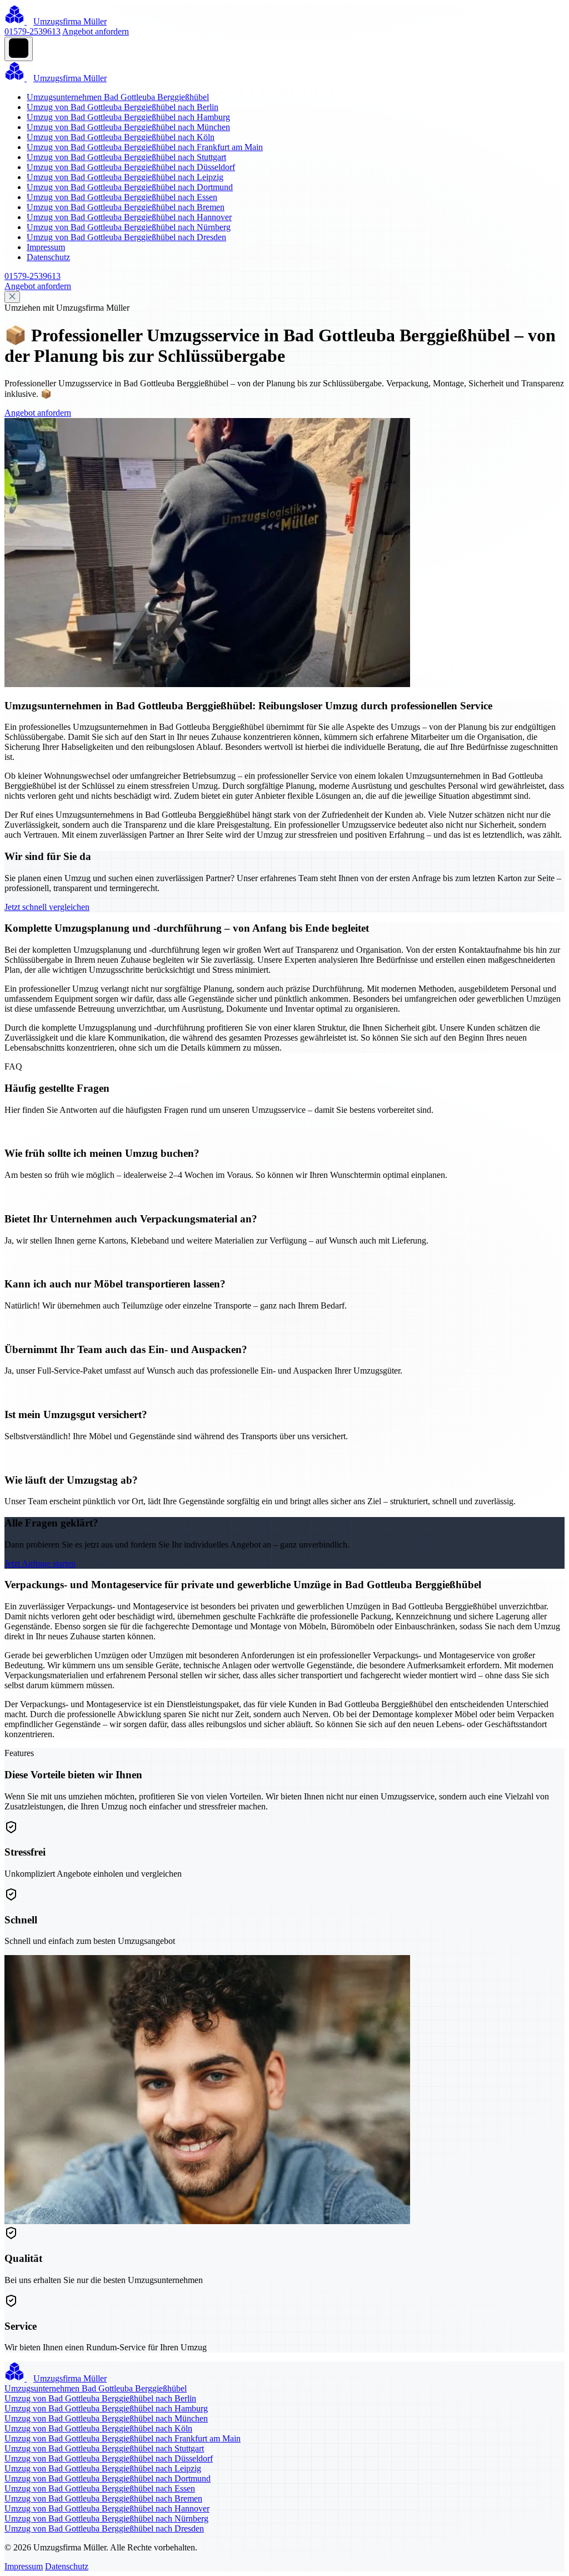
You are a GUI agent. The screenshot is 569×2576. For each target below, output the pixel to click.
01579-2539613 (33, 31)
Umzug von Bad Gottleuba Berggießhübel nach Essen (122, 197)
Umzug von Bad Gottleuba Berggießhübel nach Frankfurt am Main (145, 147)
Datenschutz (48, 257)
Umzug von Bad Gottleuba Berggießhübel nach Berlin (123, 107)
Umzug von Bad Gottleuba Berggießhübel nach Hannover (129, 217)
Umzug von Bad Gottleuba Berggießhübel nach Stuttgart (126, 157)
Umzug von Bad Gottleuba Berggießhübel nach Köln (121, 137)
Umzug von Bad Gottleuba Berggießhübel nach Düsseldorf (131, 167)
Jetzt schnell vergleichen (47, 907)
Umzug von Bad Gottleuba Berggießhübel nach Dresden (126, 237)
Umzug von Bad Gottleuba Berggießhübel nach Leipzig (125, 177)
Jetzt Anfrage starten (40, 1563)
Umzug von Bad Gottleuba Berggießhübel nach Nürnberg (129, 227)
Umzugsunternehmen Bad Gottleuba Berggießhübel (118, 97)
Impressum (46, 247)
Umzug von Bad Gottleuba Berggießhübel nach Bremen (126, 207)
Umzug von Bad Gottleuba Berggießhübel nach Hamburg (128, 117)
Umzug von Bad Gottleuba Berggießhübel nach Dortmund (130, 187)
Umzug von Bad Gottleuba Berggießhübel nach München (128, 127)
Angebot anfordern (96, 31)
